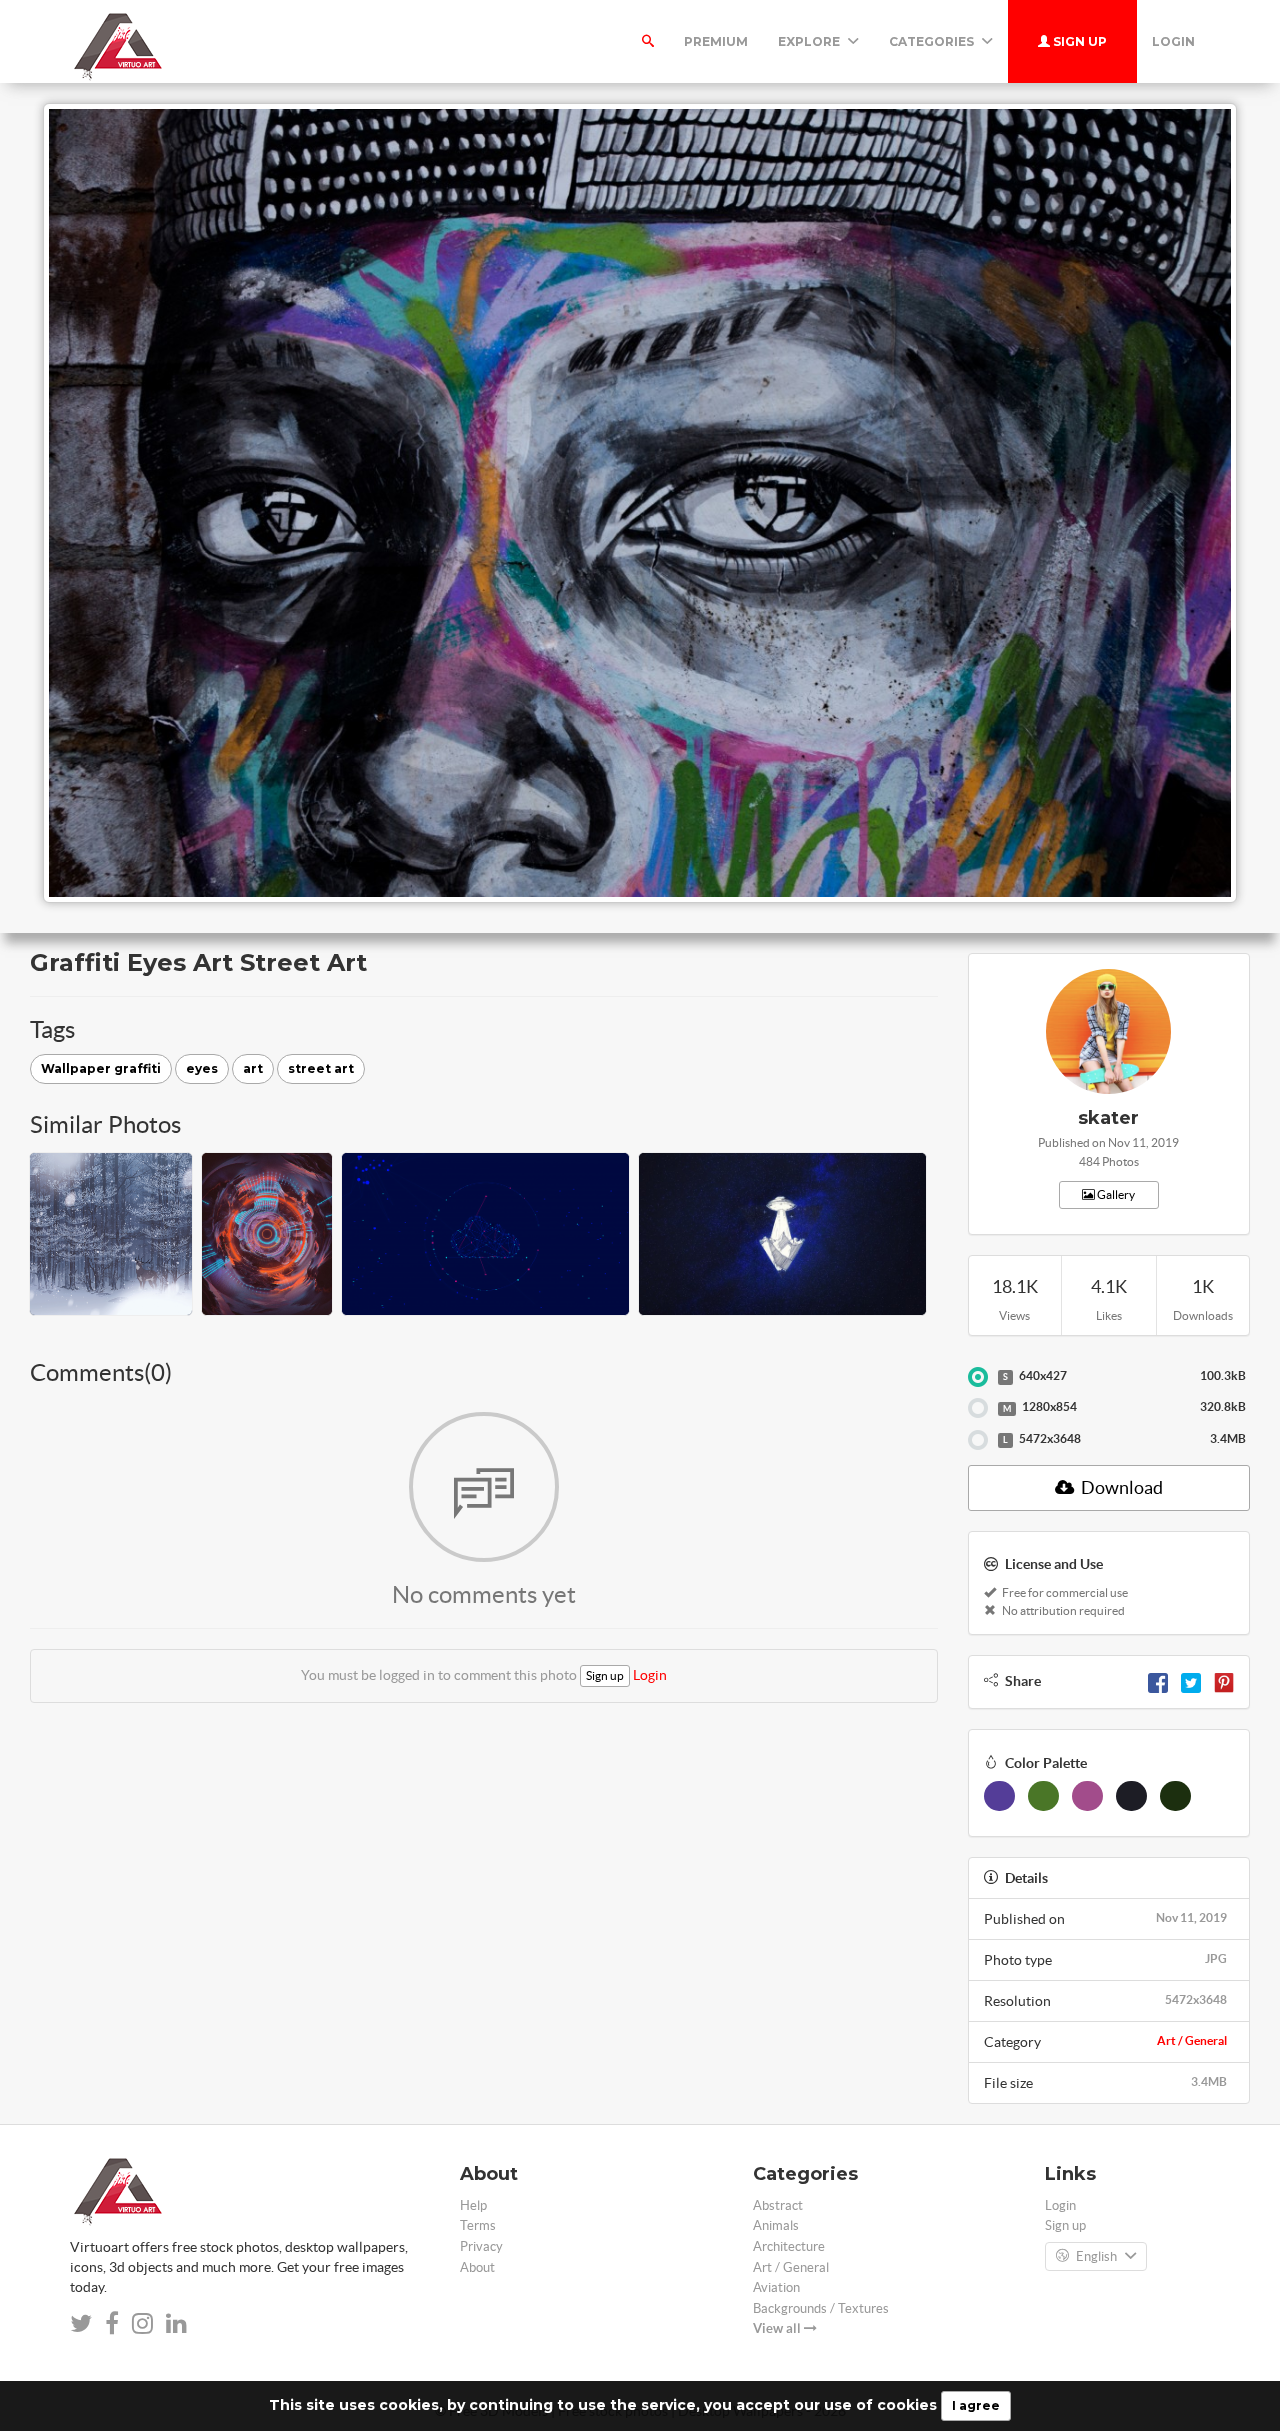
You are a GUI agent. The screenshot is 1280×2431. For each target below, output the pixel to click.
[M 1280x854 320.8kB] (978, 1408)
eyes (202, 1068)
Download (1120, 1487)
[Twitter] (1191, 1681)
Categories (933, 41)
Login (1173, 41)
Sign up (1078, 41)
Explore (810, 41)
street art (321, 1068)
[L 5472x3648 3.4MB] (978, 1440)
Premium (716, 41)
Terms (478, 2225)
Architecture (789, 2246)
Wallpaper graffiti (101, 1068)
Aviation (776, 2287)
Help (473, 2205)
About (477, 2267)
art (253, 1068)
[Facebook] (1158, 1681)
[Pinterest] (1224, 1681)
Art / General (1192, 2040)
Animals (776, 2225)
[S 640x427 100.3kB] (978, 1377)
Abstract (778, 2205)
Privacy (481, 2246)
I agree (976, 2405)
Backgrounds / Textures (821, 2308)
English (1096, 2256)
